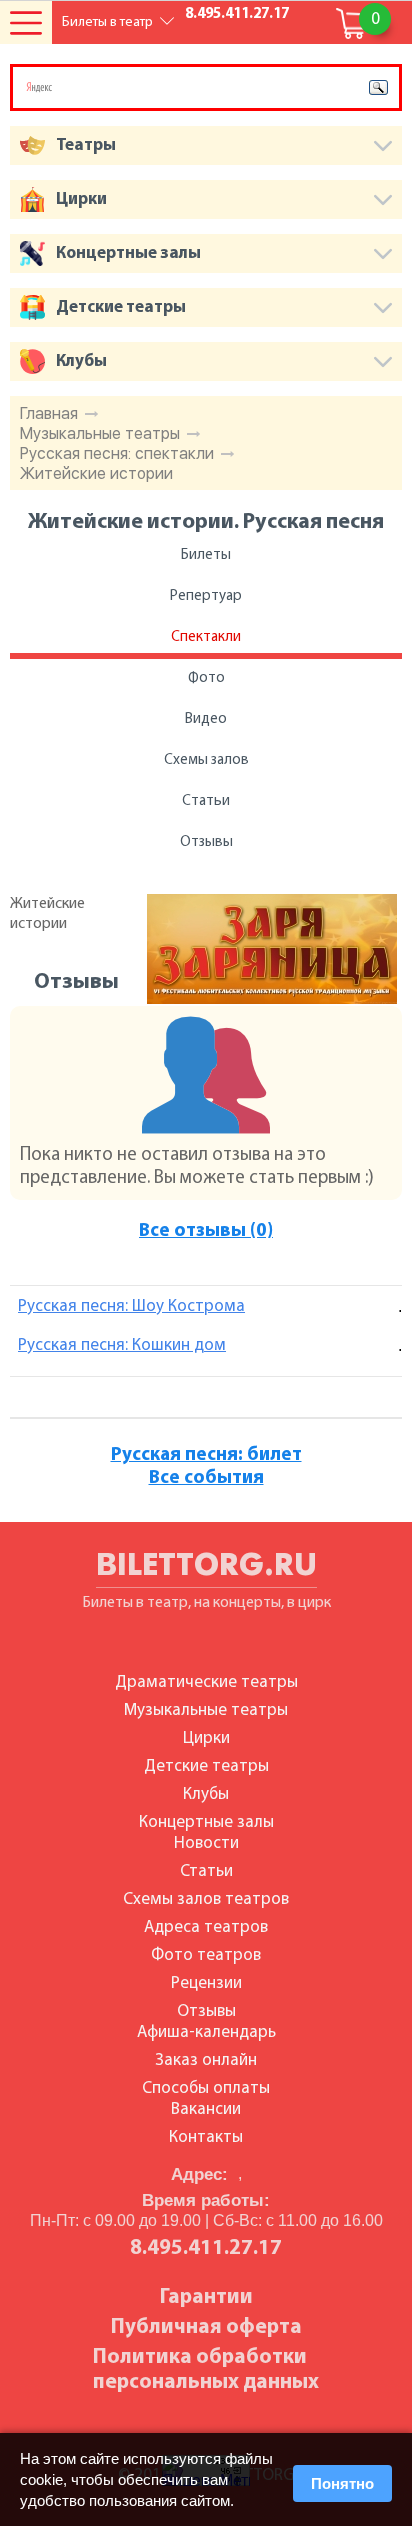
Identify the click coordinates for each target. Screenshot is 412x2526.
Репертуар (206, 596)
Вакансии (206, 2109)
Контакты (206, 2137)
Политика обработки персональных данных (206, 2370)
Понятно (342, 2483)
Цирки (206, 1738)
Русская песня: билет (206, 1455)
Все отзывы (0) (206, 1231)
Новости (206, 1843)
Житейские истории (96, 473)
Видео (206, 719)
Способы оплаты (206, 2088)
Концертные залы (206, 1822)
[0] (352, 24)
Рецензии (206, 1983)
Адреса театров (206, 1927)
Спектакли (206, 637)
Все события (206, 1478)
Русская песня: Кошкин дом (122, 1345)
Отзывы (206, 842)
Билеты (206, 555)
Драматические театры (206, 1682)
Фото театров (206, 1955)
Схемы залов (206, 760)
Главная (49, 413)
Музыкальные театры (100, 433)
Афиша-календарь (206, 2032)
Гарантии (206, 2297)
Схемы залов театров (206, 1899)
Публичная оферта (206, 2327)
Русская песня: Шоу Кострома (131, 1306)
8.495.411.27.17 (237, 14)
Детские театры (206, 1766)
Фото (206, 678)
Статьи (206, 801)
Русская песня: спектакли (117, 453)
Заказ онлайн (206, 2060)
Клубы (206, 1794)
